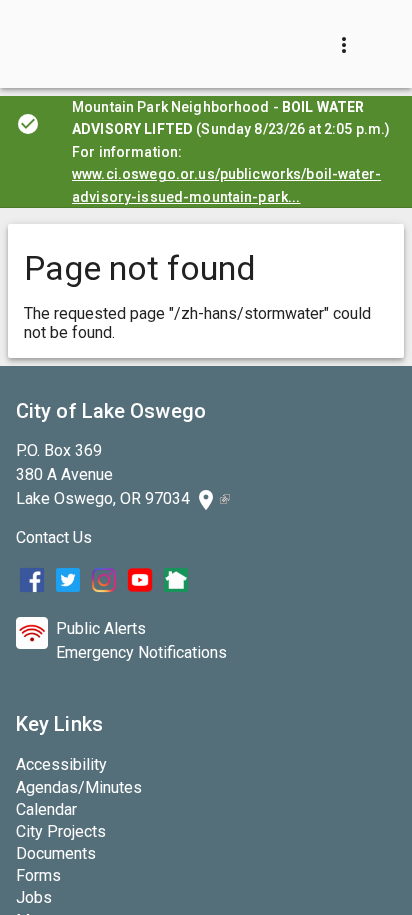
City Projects (61, 831)
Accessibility (61, 764)
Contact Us (54, 537)
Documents (56, 853)
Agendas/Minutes (79, 787)
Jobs (34, 897)
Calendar (46, 809)
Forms (38, 875)
